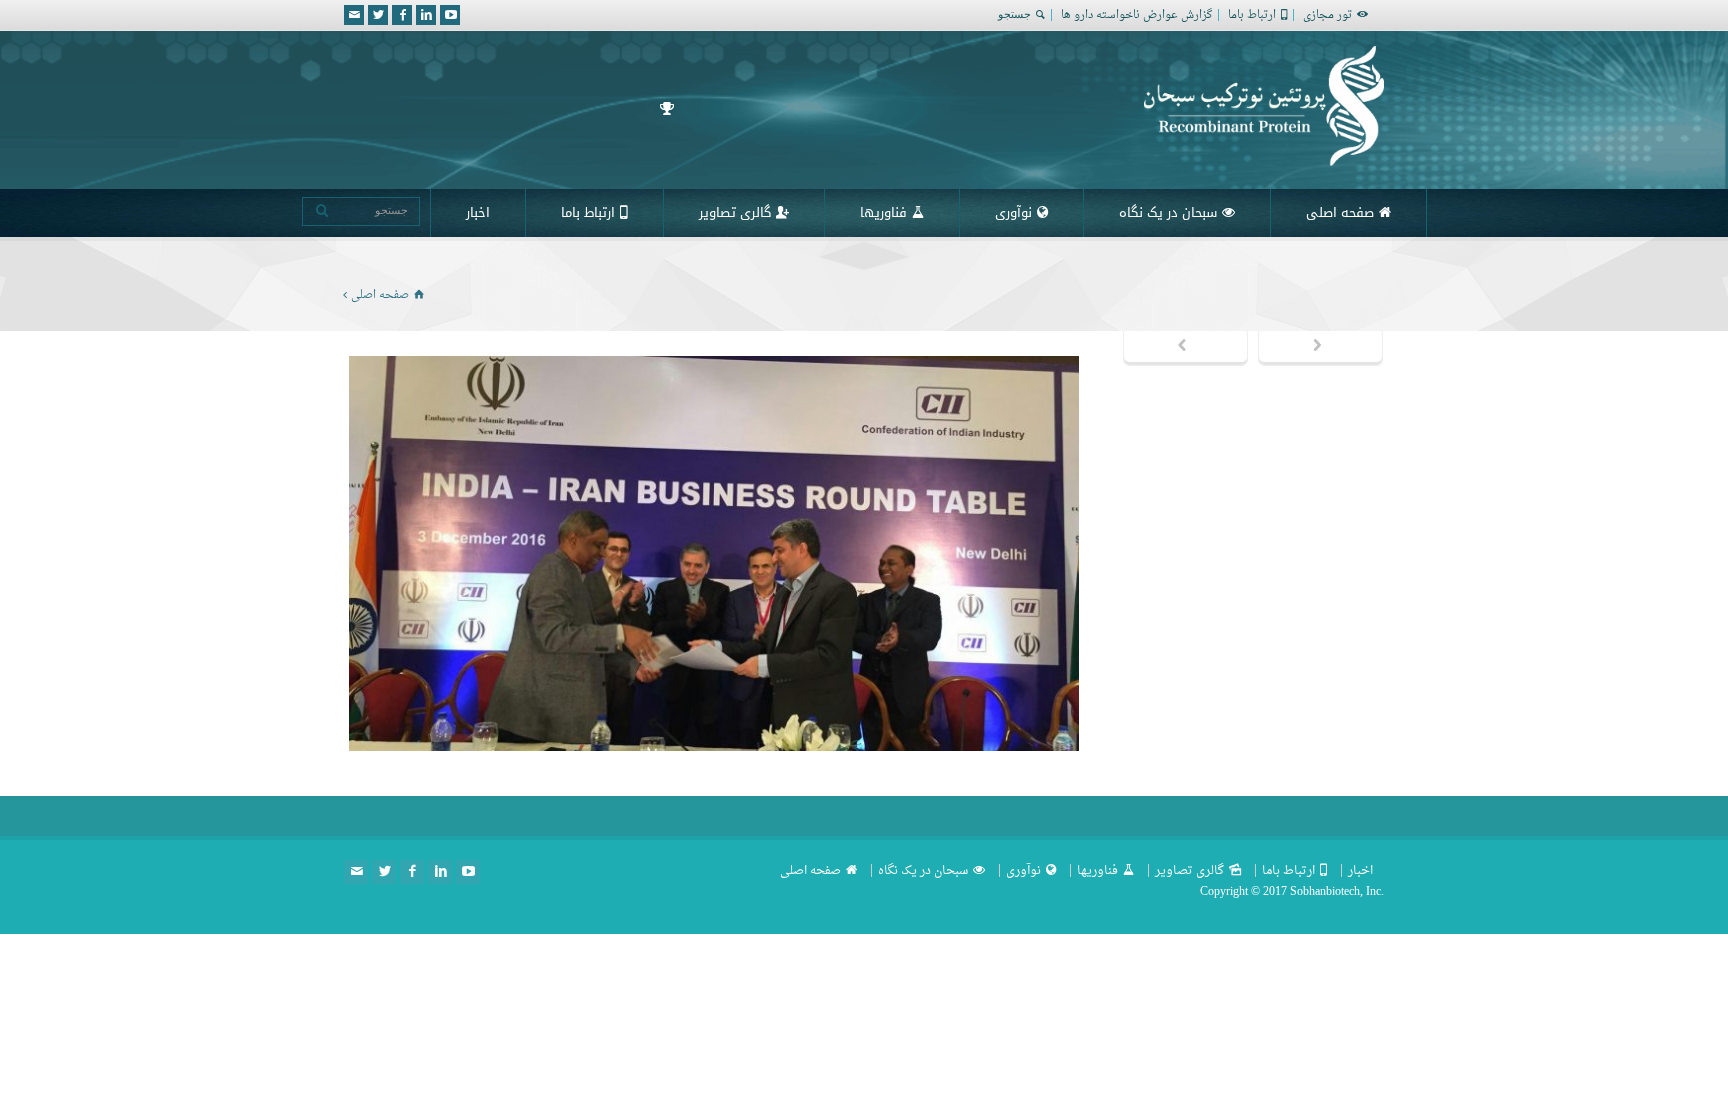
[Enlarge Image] (699, 356)
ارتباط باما (1252, 15)
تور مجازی (1327, 15)
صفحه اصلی (1340, 212)
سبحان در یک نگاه (1168, 212)
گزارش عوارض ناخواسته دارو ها (1136, 15)
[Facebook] (402, 15)
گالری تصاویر (735, 212)
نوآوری (1013, 212)
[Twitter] (378, 15)
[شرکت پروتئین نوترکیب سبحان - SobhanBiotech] (1264, 161)
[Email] (354, 15)
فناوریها (883, 212)
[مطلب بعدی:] (1320, 347)
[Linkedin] (426, 15)
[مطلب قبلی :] (1185, 347)
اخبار (478, 212)
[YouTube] (450, 15)
